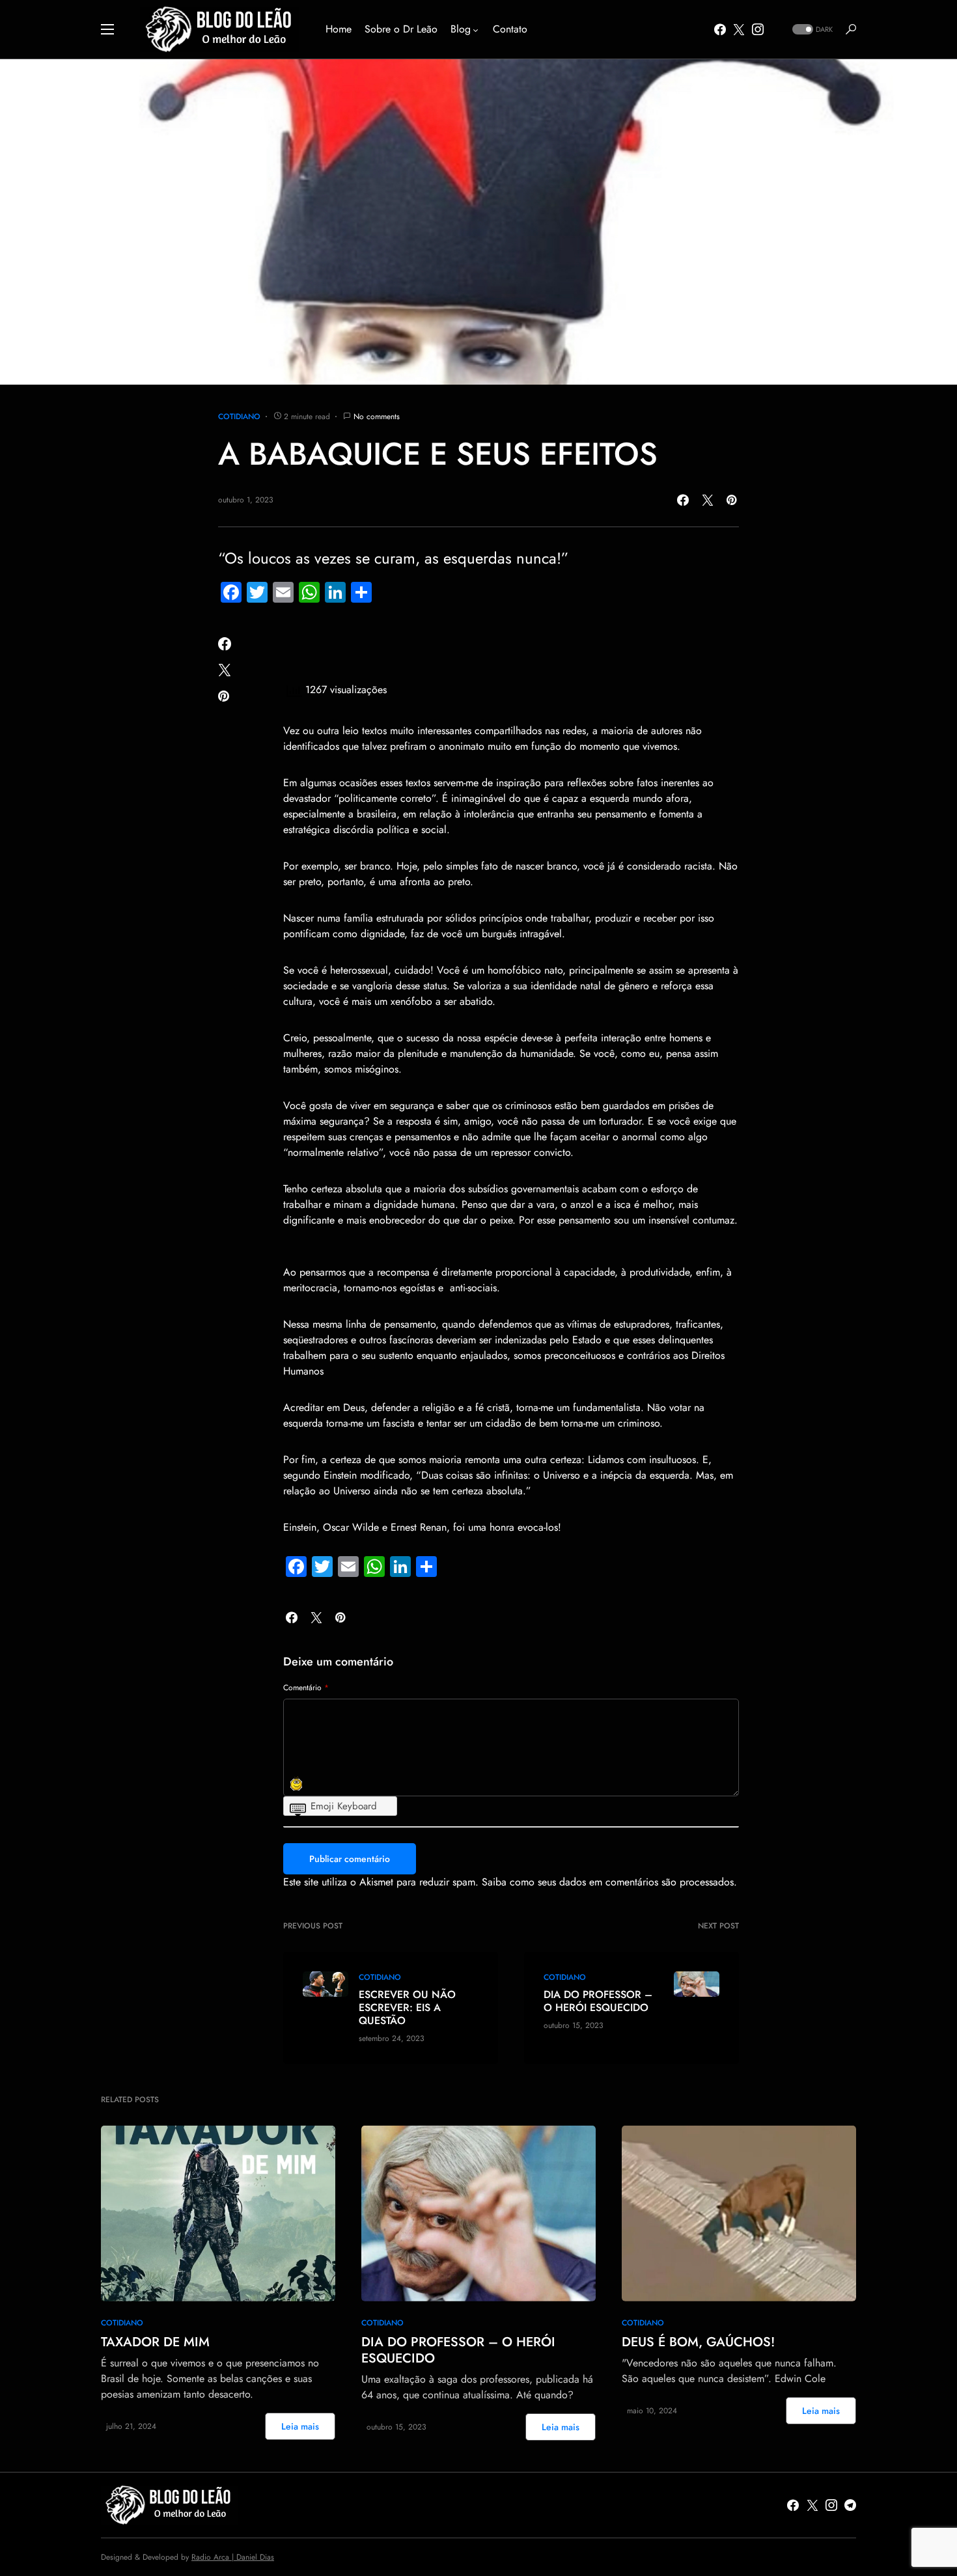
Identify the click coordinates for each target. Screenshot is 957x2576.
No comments (377, 417)
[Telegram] (850, 2505)
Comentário (306, 1688)
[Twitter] (739, 29)
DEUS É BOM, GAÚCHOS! (698, 2342)
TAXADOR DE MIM (155, 2342)
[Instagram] (758, 29)
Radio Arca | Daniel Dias (233, 2557)
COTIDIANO (239, 417)
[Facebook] (720, 29)
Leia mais (300, 2426)
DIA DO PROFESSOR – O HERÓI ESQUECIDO (598, 2001)
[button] (107, 29)
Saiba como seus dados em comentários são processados (608, 1882)
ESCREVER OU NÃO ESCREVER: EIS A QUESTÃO (407, 2008)
